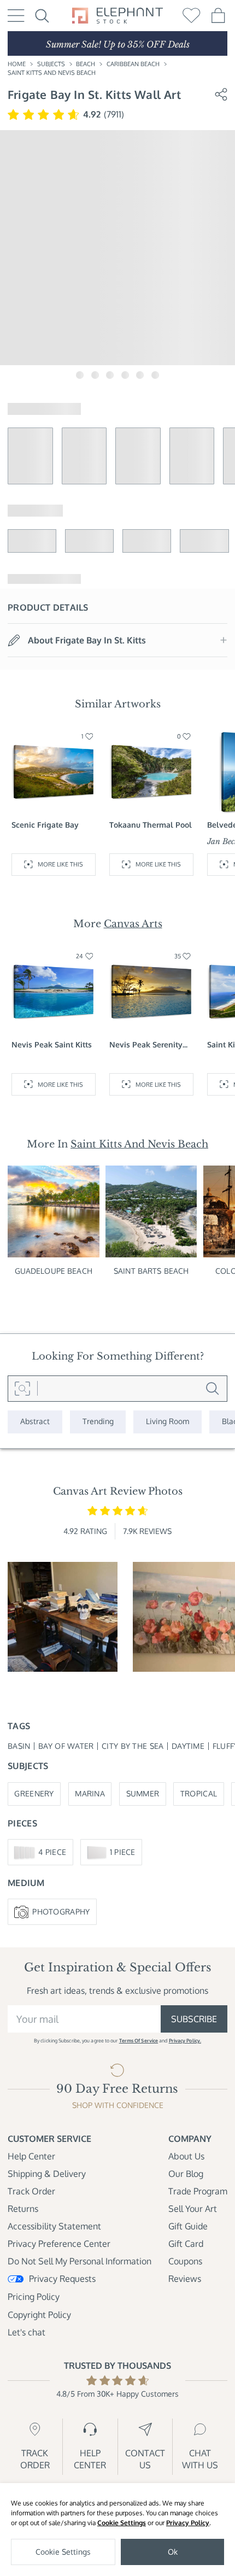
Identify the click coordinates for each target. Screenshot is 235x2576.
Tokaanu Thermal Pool (151, 825)
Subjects (51, 64)
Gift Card (186, 2244)
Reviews (185, 2279)
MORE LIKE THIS (60, 864)
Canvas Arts (133, 924)
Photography (61, 1911)
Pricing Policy (34, 2297)
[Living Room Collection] (168, 1422)
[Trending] (98, 1422)
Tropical (199, 1793)
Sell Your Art (193, 2209)
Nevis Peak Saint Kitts (52, 1044)
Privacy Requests (62, 2279)
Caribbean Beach (133, 64)
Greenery (34, 1793)
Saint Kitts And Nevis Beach (52, 72)
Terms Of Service (139, 2041)
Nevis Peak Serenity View (146, 1045)
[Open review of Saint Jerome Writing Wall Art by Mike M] (63, 1617)
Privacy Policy (188, 2523)
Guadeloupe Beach (54, 1271)
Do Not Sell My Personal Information (80, 2261)
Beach (86, 64)
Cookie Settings (122, 2523)
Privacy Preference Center (59, 2244)
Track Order (31, 2191)
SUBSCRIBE (194, 2019)
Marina (90, 1793)
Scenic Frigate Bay (45, 825)
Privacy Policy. (185, 2041)
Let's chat (27, 2332)
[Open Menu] (16, 16)
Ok (173, 2552)
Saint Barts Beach (151, 1271)
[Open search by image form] (23, 1389)
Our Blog (186, 2174)
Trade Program (198, 2191)
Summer (143, 1793)
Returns (23, 2209)
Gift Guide (188, 2226)
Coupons (185, 2261)
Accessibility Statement (54, 2226)
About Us (186, 2156)
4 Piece (52, 1852)
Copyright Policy (39, 2315)
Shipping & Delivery (47, 2174)
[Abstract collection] (35, 1422)
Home (17, 64)
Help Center (31, 2156)
